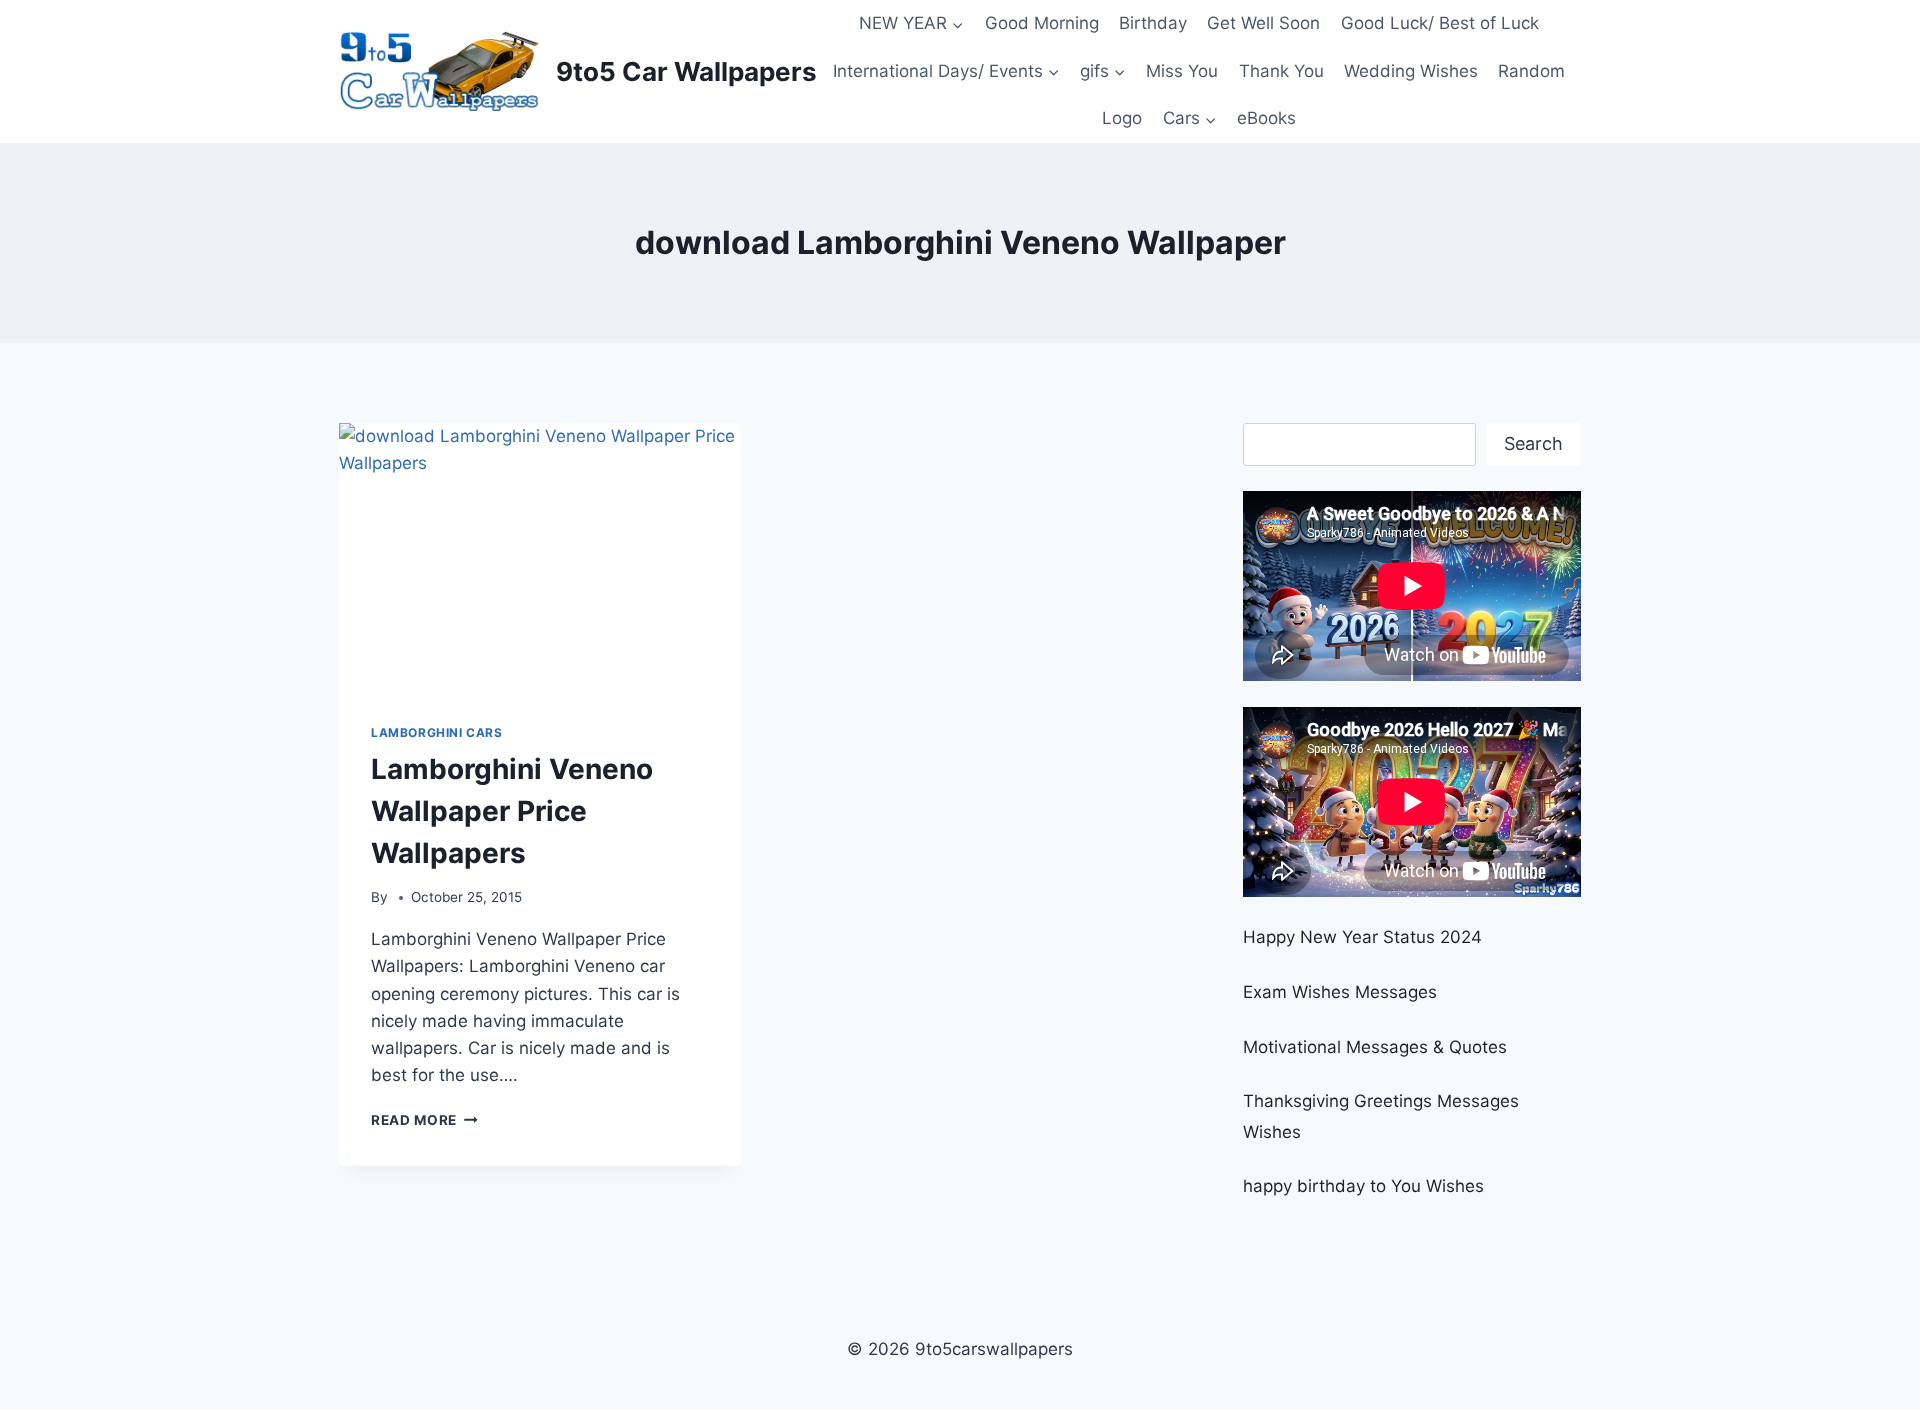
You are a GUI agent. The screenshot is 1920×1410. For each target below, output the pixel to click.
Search (1533, 443)
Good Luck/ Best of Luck (1440, 23)
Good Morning (1042, 23)
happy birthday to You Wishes (1363, 1186)
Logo (1122, 118)
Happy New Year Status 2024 (1362, 937)
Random (1531, 71)
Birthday (1153, 23)
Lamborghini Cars (437, 732)
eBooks (1266, 118)
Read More (424, 1120)
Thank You (1281, 71)
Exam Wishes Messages (1340, 992)
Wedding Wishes (1411, 71)
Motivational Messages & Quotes (1375, 1047)
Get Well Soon (1263, 23)
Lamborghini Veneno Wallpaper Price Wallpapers (512, 811)
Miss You (1182, 71)
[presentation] (540, 557)
